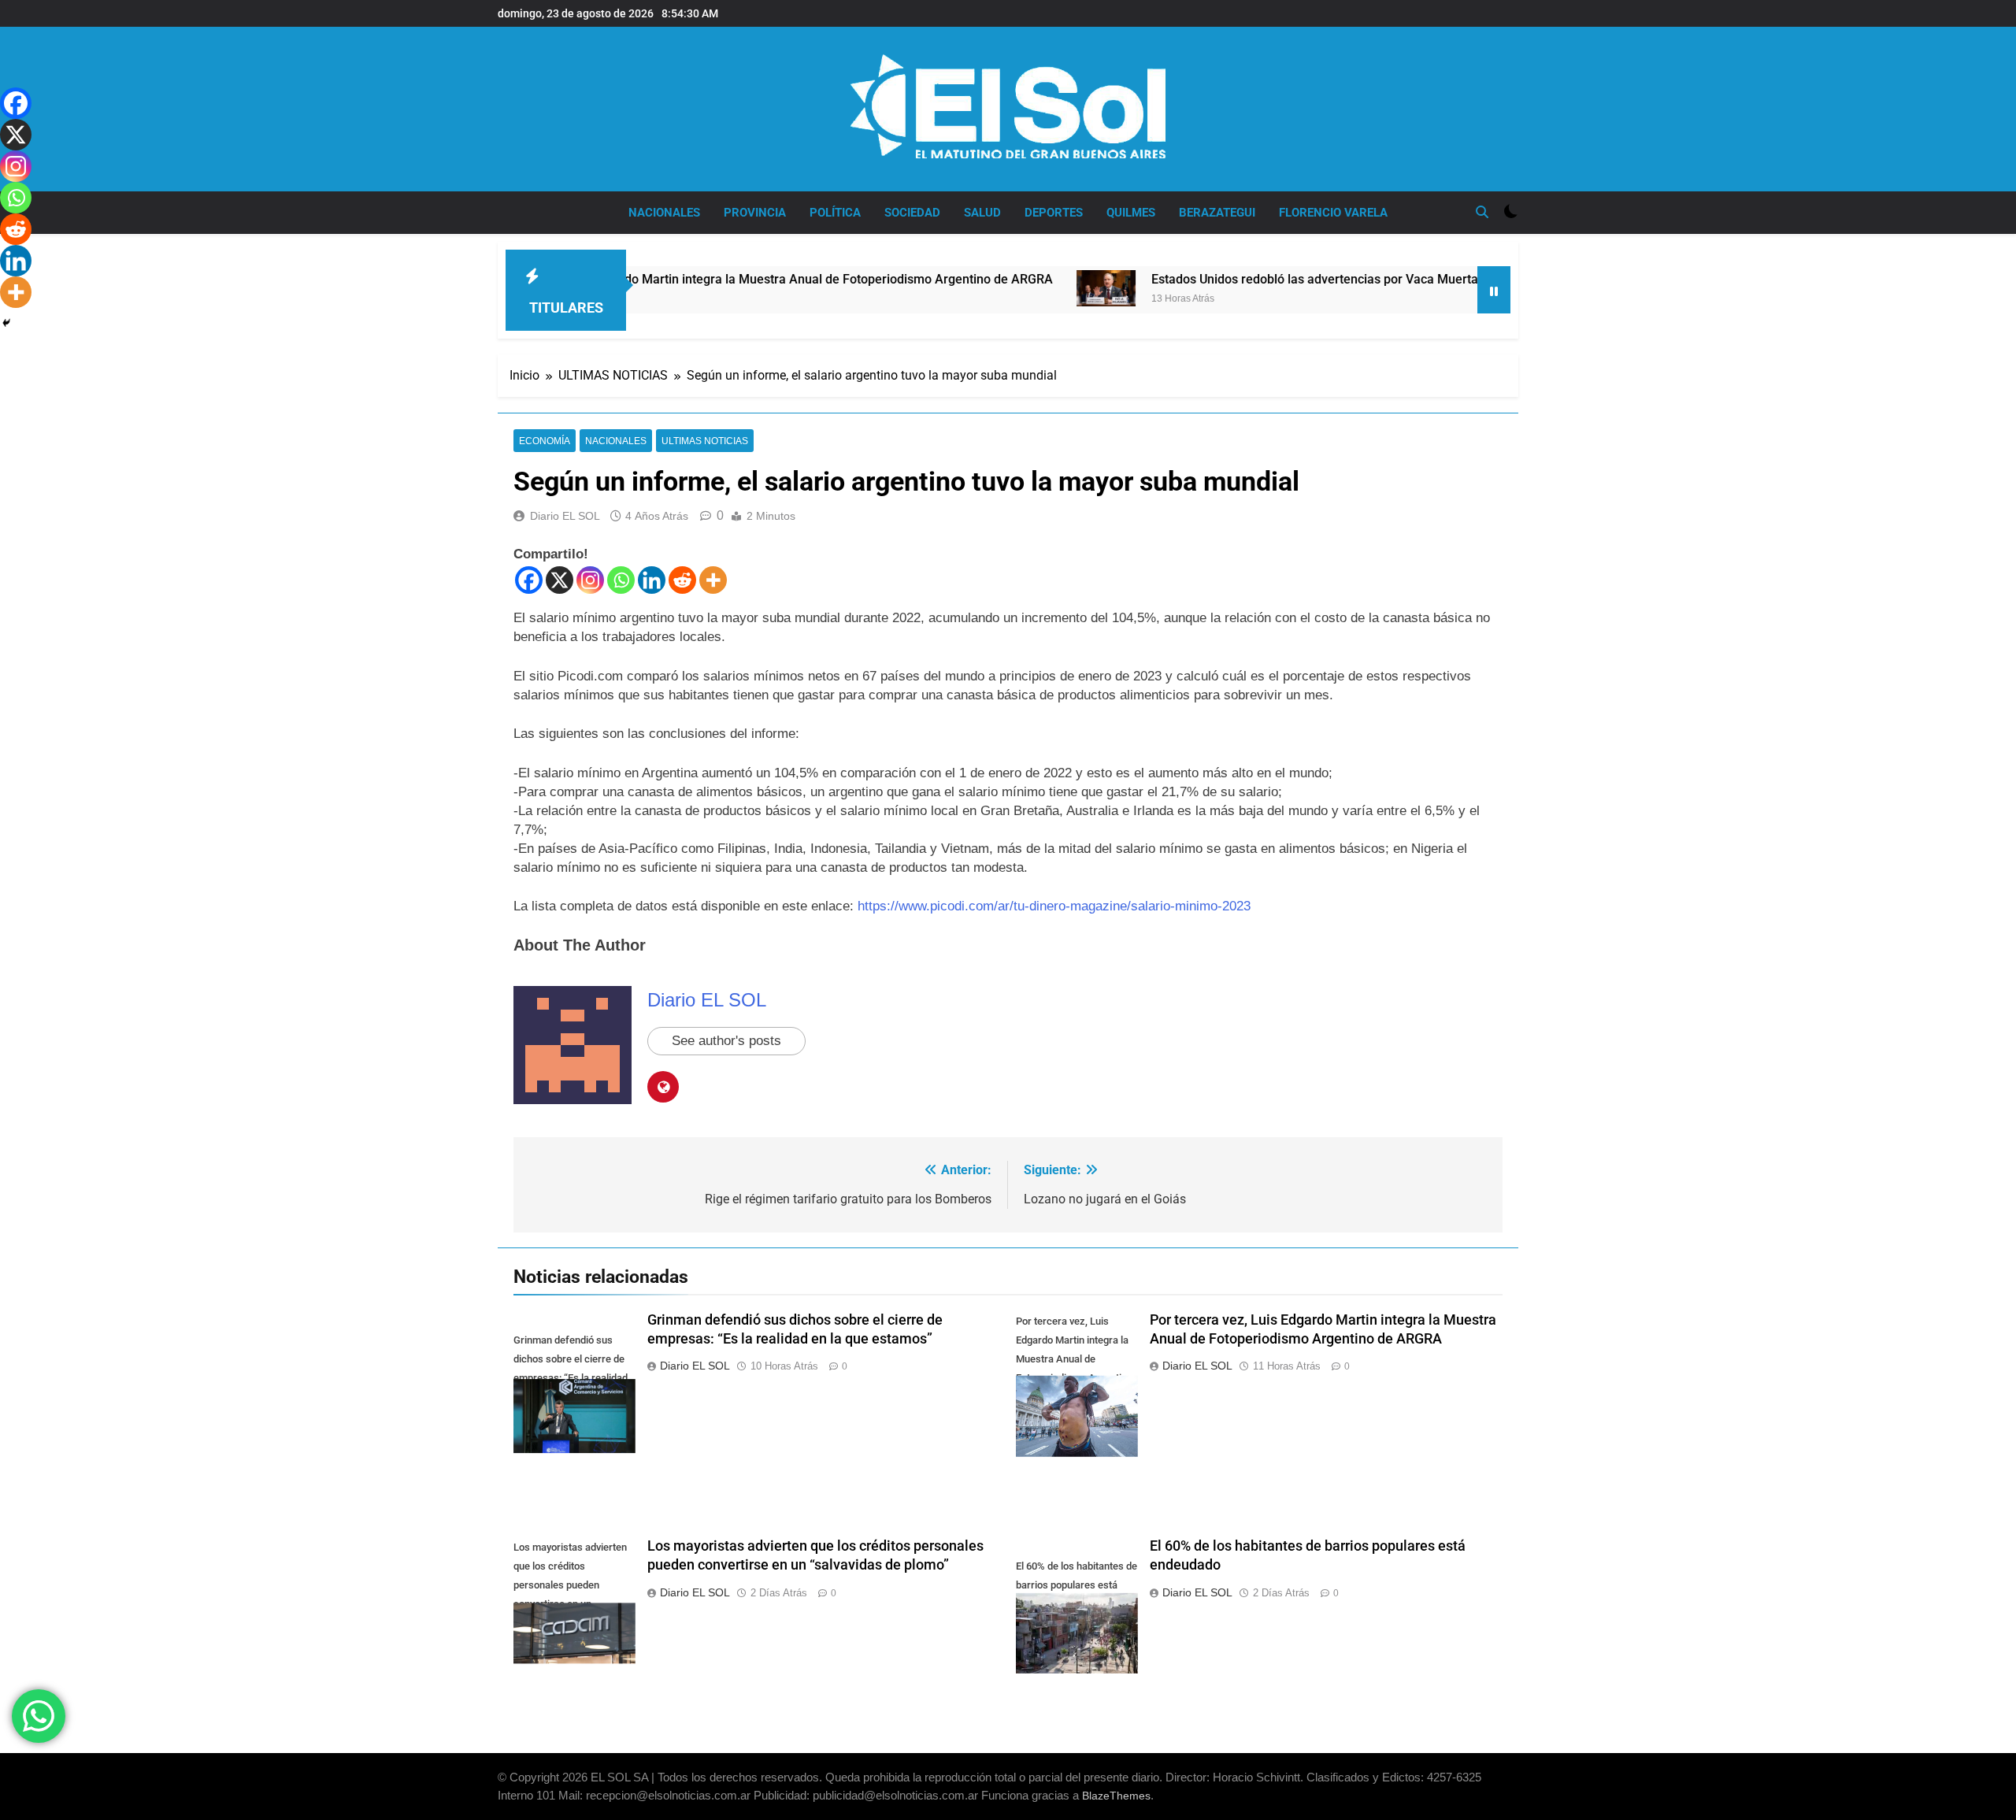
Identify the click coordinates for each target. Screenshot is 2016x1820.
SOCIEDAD (912, 213)
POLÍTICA (835, 213)
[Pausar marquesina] (1494, 290)
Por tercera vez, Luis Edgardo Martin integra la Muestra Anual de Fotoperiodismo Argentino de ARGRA (680, 279)
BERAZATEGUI (1217, 213)
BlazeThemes (1116, 1796)
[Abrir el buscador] (1482, 212)
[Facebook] (529, 580)
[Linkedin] (652, 580)
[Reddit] (682, 580)
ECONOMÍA (545, 441)
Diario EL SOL (565, 516)
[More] (713, 580)
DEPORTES (1054, 213)
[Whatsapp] (621, 580)
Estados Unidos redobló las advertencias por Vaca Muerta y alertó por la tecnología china (1321, 279)
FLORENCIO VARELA (1333, 213)
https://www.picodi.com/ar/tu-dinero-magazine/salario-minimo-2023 (1054, 906)
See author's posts (726, 1041)
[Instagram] (590, 580)
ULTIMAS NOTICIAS (705, 441)
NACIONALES (664, 213)
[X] (560, 580)
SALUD (982, 213)
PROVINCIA (755, 213)
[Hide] (6, 323)
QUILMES (1131, 213)
